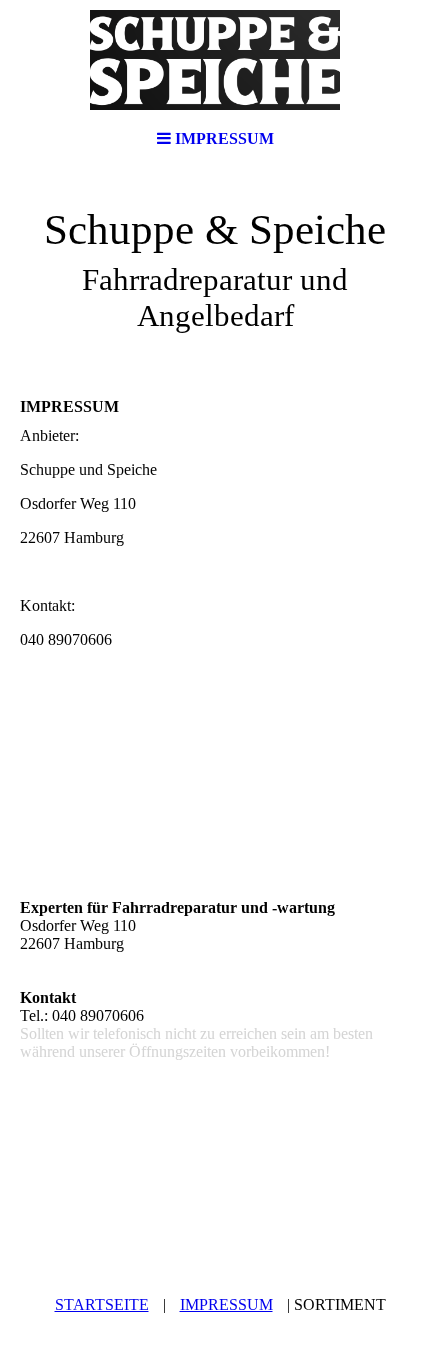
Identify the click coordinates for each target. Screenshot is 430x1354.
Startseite (102, 1304)
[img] (215, 60)
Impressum (226, 1304)
